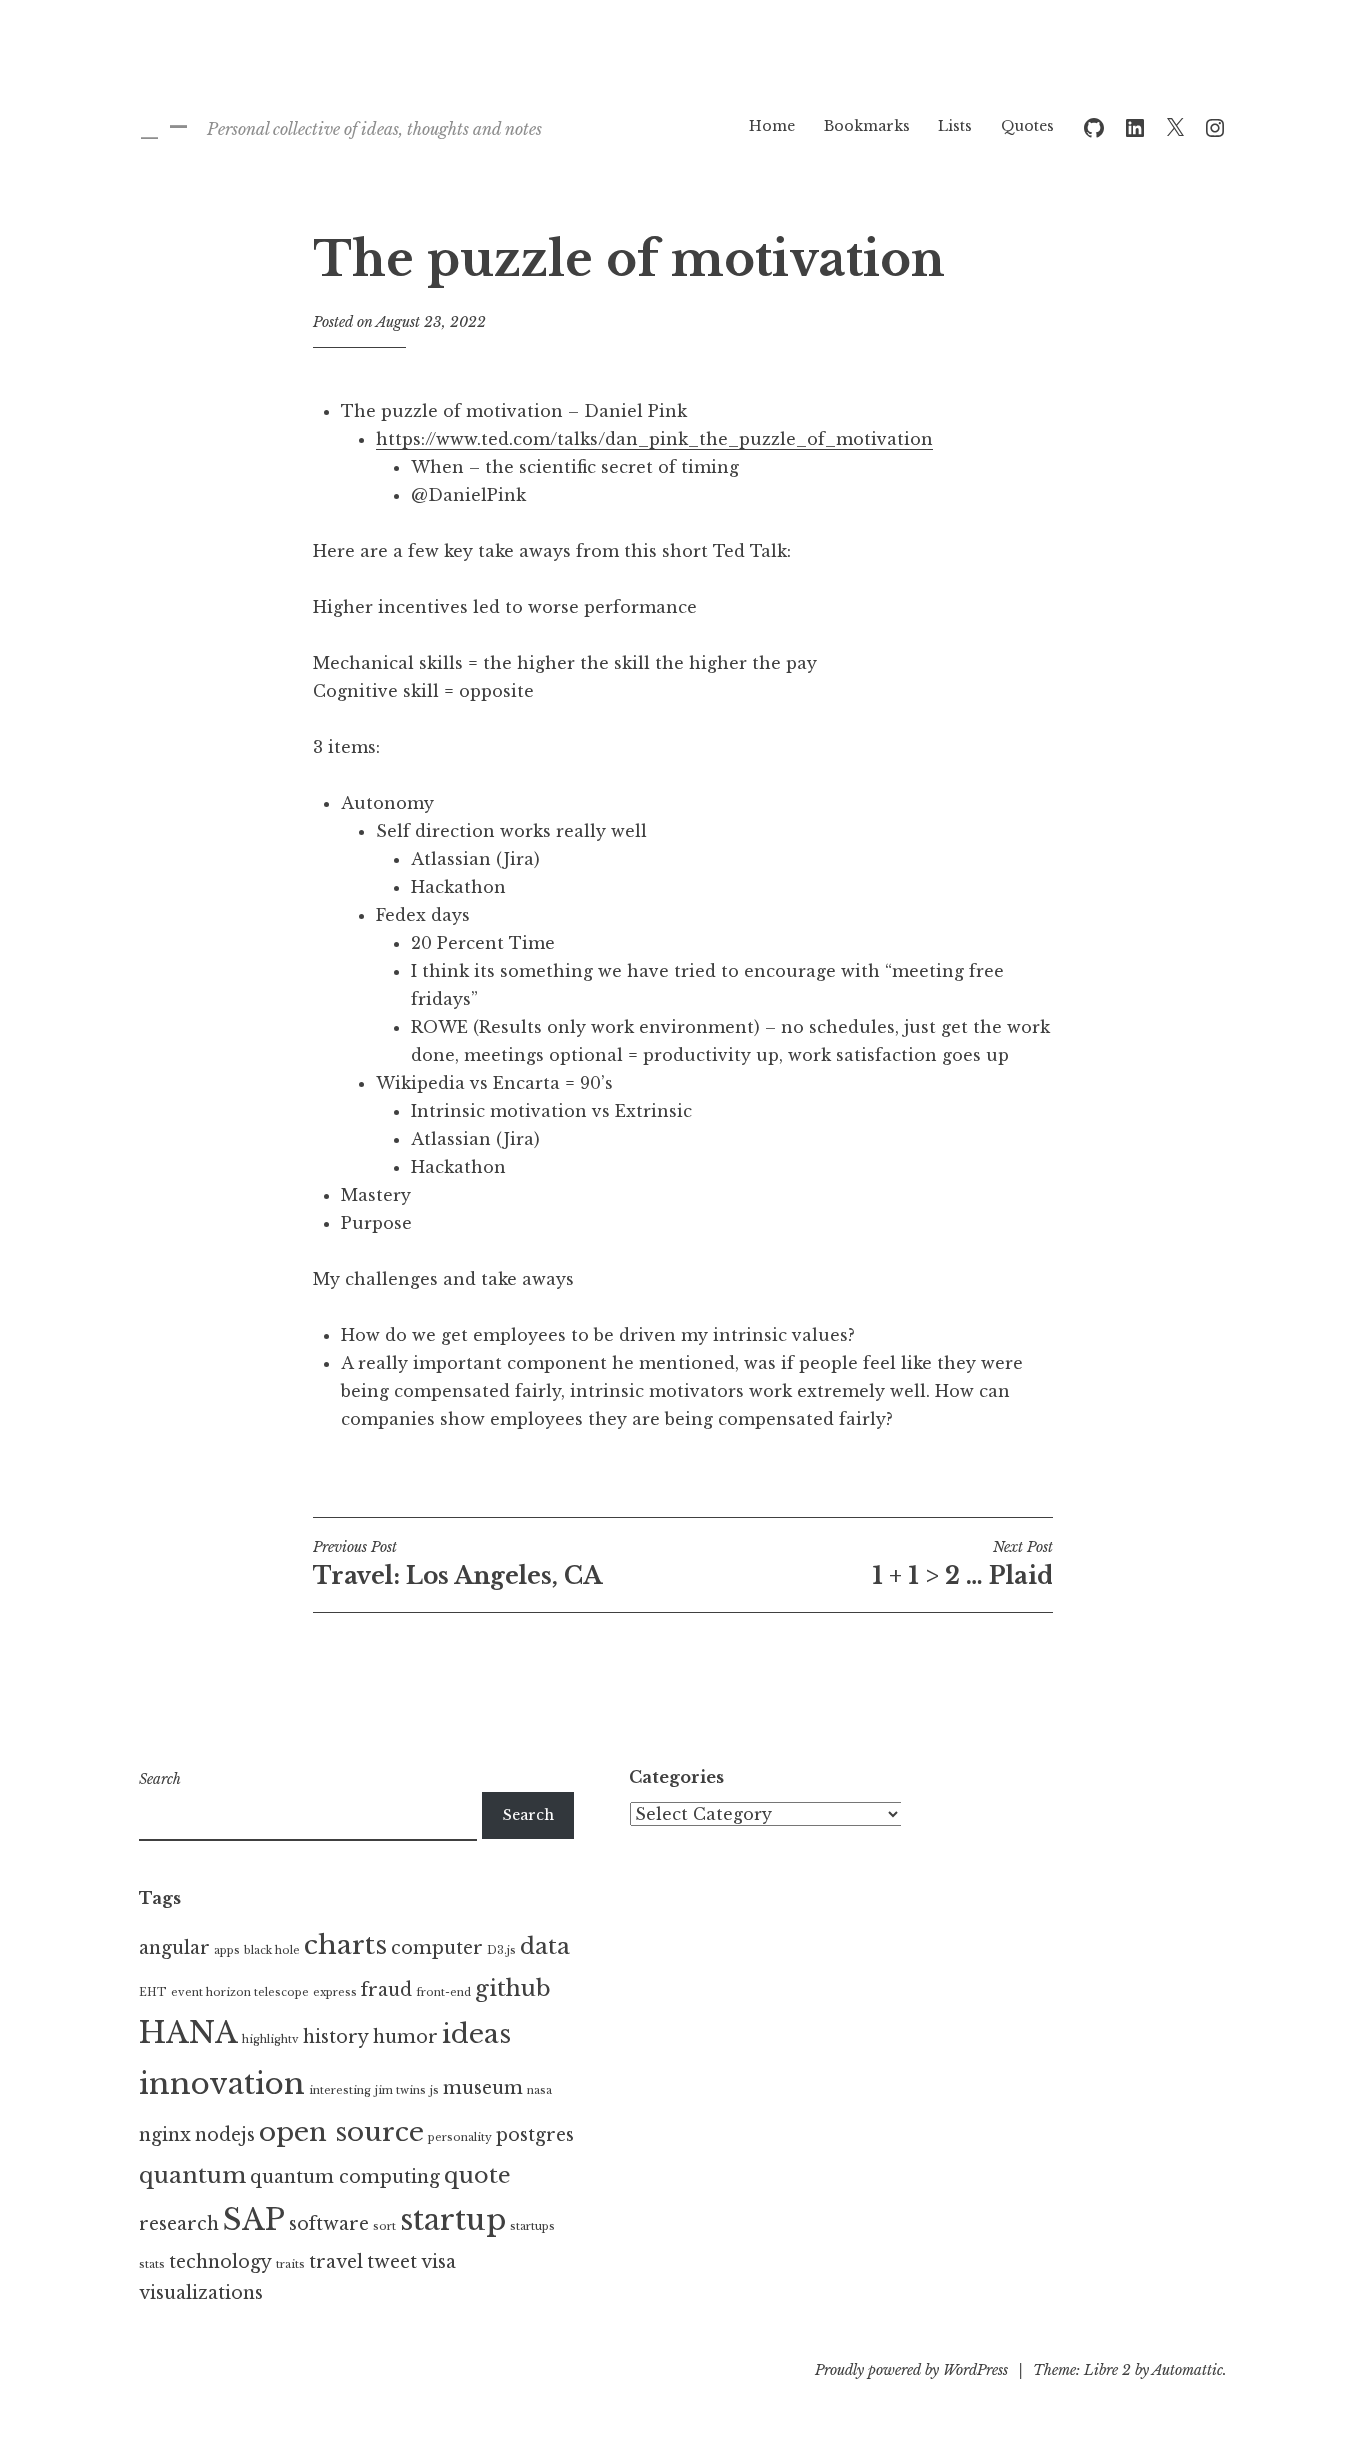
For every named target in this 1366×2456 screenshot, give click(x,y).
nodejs (225, 2135)
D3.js (501, 1950)
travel (336, 2262)
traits (290, 2264)
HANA (188, 2033)
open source (341, 2132)
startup (453, 2220)
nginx (165, 2135)
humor (405, 2037)
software (329, 2224)
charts (345, 1945)
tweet (392, 2262)
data (545, 1946)
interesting (340, 2090)
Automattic (1187, 2370)
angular (174, 1948)
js (434, 2090)
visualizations (201, 2293)
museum (483, 2088)
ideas (476, 2034)
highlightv (270, 2039)
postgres (535, 2135)
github (513, 1988)
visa (438, 2262)
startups (532, 2226)
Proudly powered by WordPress (911, 2370)
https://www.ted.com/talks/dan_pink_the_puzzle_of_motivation (654, 439)
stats (152, 2264)
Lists (955, 126)
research (179, 2224)
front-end (443, 1992)
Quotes (1027, 126)
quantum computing (345, 2177)
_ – (164, 125)
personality (460, 2137)
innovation (222, 2084)
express (335, 1992)
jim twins (400, 2090)
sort (384, 2226)
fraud (386, 1990)
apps (227, 1950)
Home (772, 126)
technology (220, 2262)
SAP (254, 2220)
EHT (153, 1992)
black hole (272, 1950)
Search (160, 1779)
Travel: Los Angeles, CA (457, 1564)
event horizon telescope (240, 1992)
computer (437, 1948)
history (336, 2037)
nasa (539, 2090)
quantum (192, 2175)
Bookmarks (867, 126)
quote (477, 2175)
